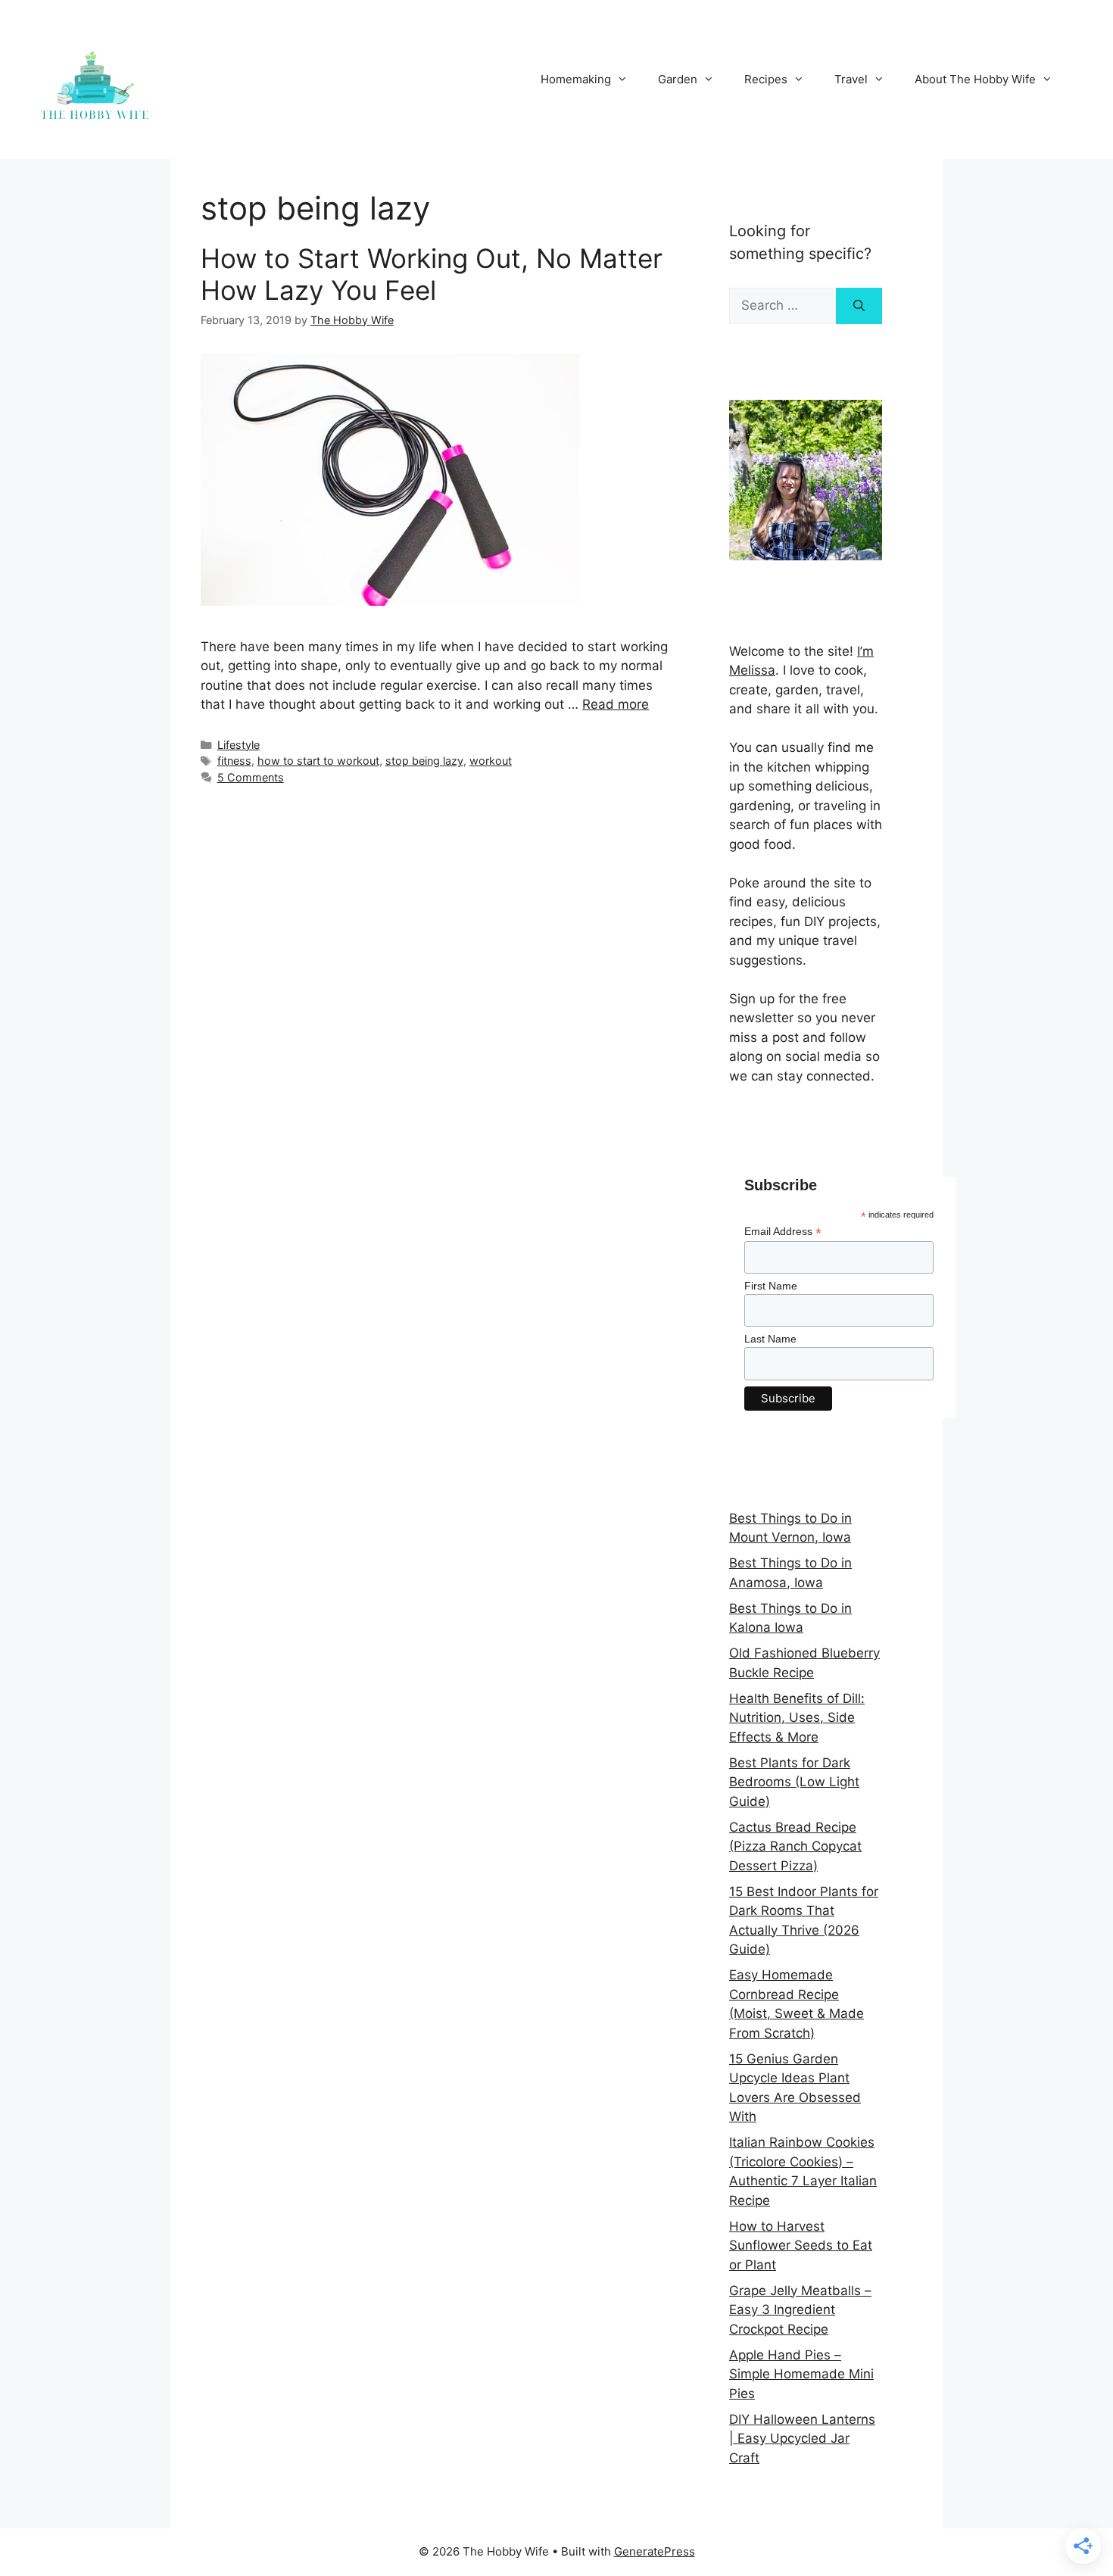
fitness (234, 761)
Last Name (770, 1339)
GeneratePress (655, 2551)
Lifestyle (238, 745)
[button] (1081, 21)
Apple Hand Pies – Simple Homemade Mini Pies (801, 2374)
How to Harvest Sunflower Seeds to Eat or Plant (801, 2245)
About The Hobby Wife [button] (975, 79)
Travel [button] (851, 79)
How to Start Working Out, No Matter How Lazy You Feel (432, 274)
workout (491, 761)
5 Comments (251, 777)
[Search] (859, 306)
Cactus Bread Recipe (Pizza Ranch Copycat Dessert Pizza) (795, 1846)
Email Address (783, 1232)
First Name (771, 1286)
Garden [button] (678, 79)
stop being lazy (424, 761)
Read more (616, 704)
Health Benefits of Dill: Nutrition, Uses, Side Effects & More (797, 1718)
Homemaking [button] (576, 79)
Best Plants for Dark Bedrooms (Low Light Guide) (794, 1782)
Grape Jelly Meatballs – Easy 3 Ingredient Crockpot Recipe (800, 2310)
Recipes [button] (766, 79)
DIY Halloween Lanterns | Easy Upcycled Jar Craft (802, 2439)
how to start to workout (318, 761)
